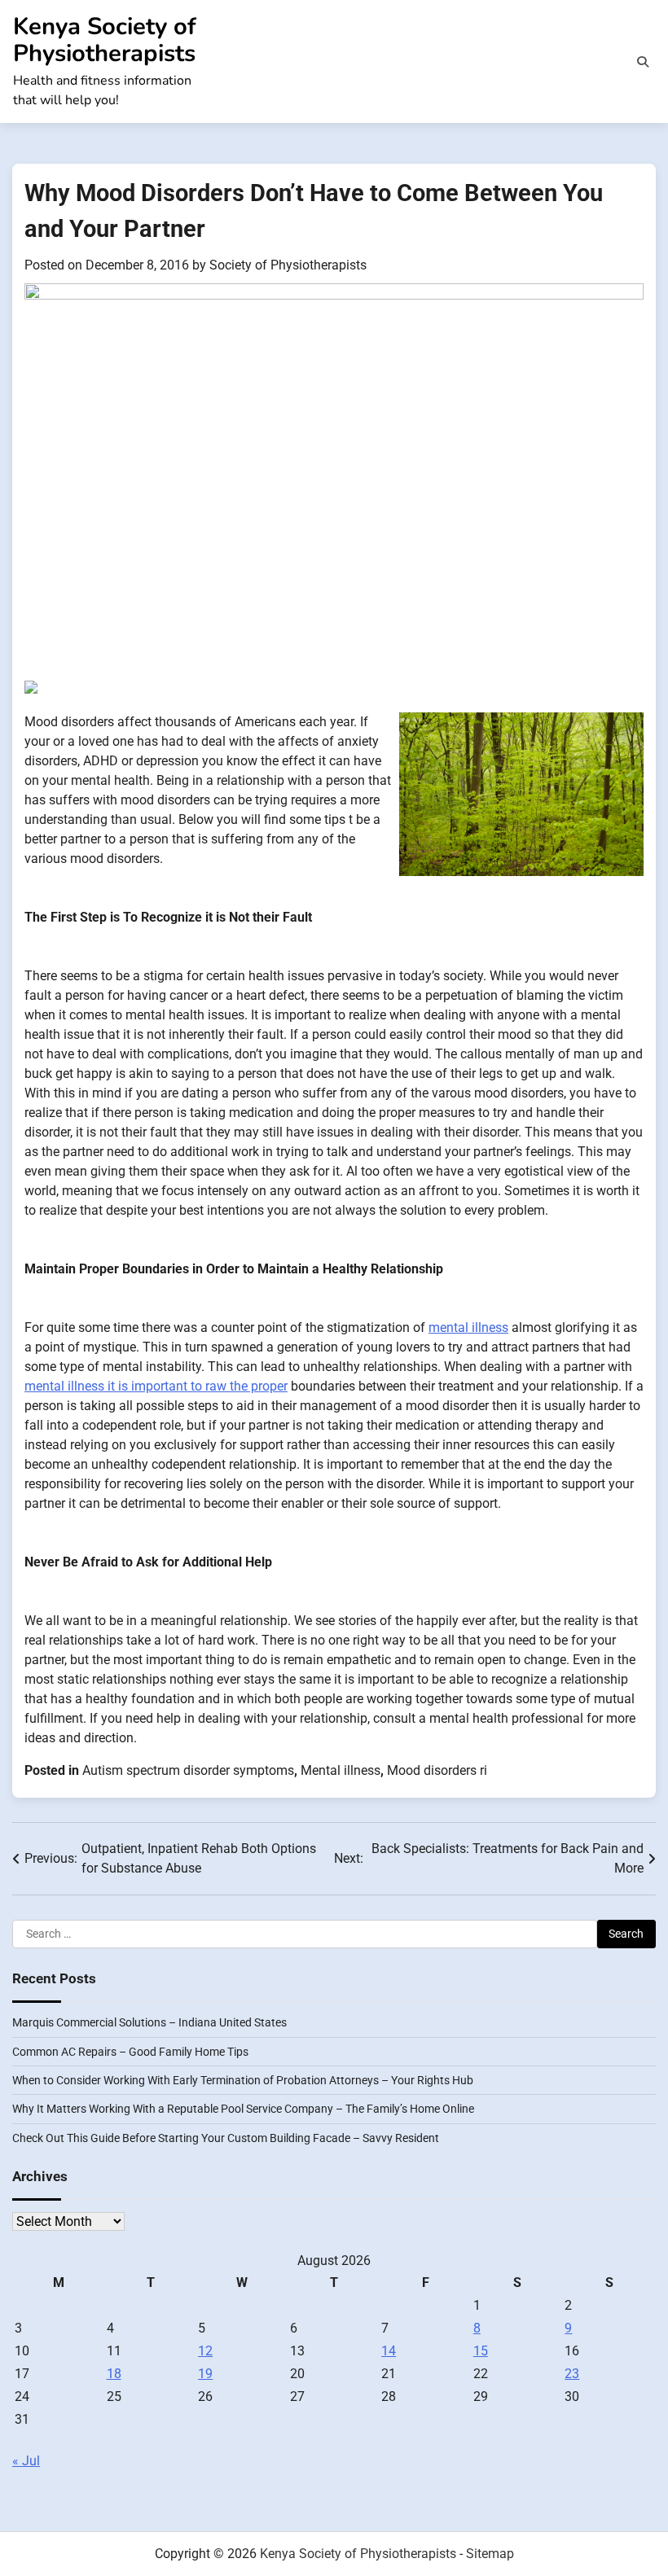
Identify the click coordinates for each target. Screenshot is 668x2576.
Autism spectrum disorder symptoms (188, 1770)
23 (572, 2374)
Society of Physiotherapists (288, 265)
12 (205, 2351)
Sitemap (490, 2554)
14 (389, 2351)
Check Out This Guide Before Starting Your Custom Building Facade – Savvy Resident (226, 2138)
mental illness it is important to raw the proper (156, 1386)
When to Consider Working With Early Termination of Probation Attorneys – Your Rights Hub (243, 2080)
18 (114, 2374)
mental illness (468, 1327)
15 (481, 2351)
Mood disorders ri (437, 1770)
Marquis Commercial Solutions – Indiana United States (149, 2022)
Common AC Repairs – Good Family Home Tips (130, 2052)
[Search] (643, 62)
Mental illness (341, 1770)
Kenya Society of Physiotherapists (105, 40)
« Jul (26, 2461)
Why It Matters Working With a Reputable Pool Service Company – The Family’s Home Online (243, 2109)
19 (205, 2374)
